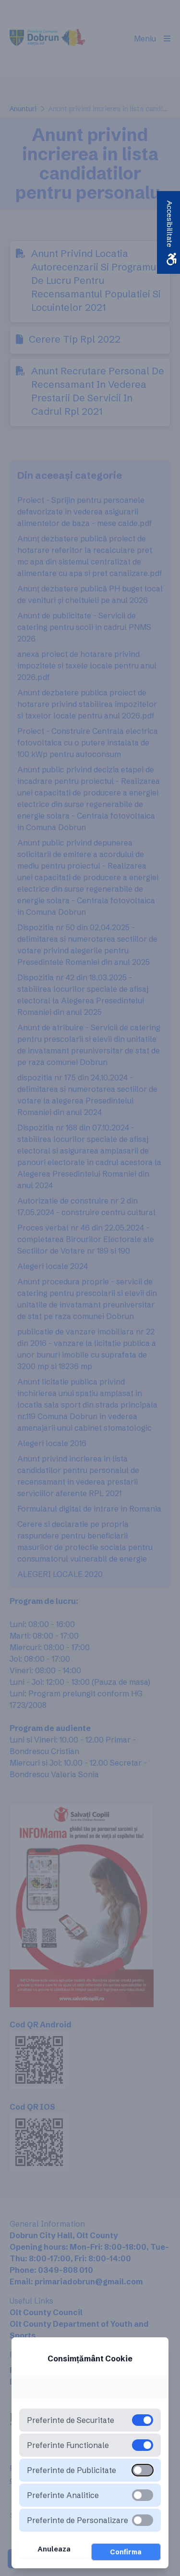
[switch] (143, 2470)
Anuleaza (54, 2549)
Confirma (126, 2552)
